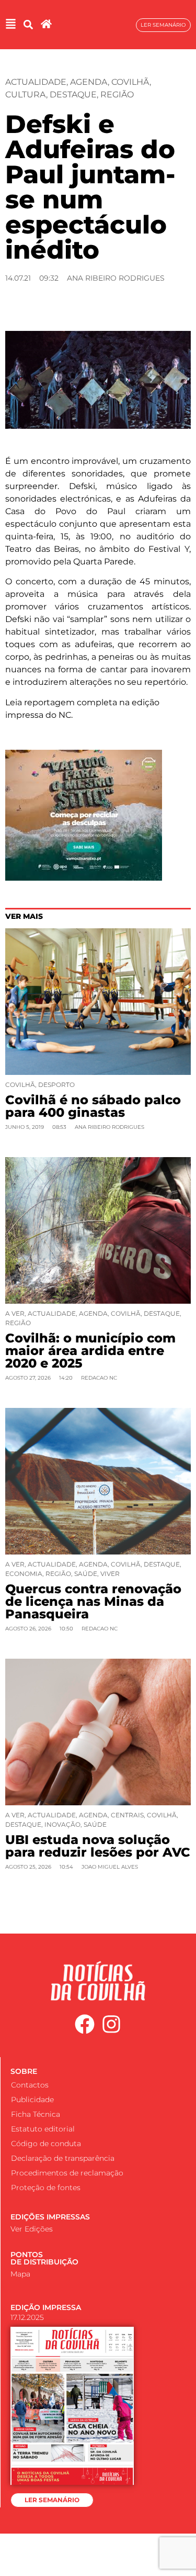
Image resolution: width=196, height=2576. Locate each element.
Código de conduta (46, 2144)
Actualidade (36, 82)
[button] (28, 25)
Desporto (56, 1085)
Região (117, 95)
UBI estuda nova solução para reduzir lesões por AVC (98, 1846)
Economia (24, 1574)
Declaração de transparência (63, 2158)
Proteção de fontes (46, 2188)
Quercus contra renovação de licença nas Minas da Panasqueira (93, 1601)
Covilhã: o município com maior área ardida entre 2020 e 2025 (90, 1351)
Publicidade (32, 2100)
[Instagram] (111, 2025)
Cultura (26, 95)
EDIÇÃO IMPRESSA (46, 2307)
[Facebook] (85, 2025)
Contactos (30, 2085)
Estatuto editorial (43, 2129)
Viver (110, 1574)
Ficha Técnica (36, 2114)
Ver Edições (32, 2229)
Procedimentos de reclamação (67, 2173)
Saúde (86, 1574)
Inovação (62, 1824)
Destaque (73, 95)
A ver (15, 1313)
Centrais (127, 1815)
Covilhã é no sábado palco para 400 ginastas (93, 1106)
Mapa (20, 2274)
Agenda (89, 82)
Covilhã (130, 82)
